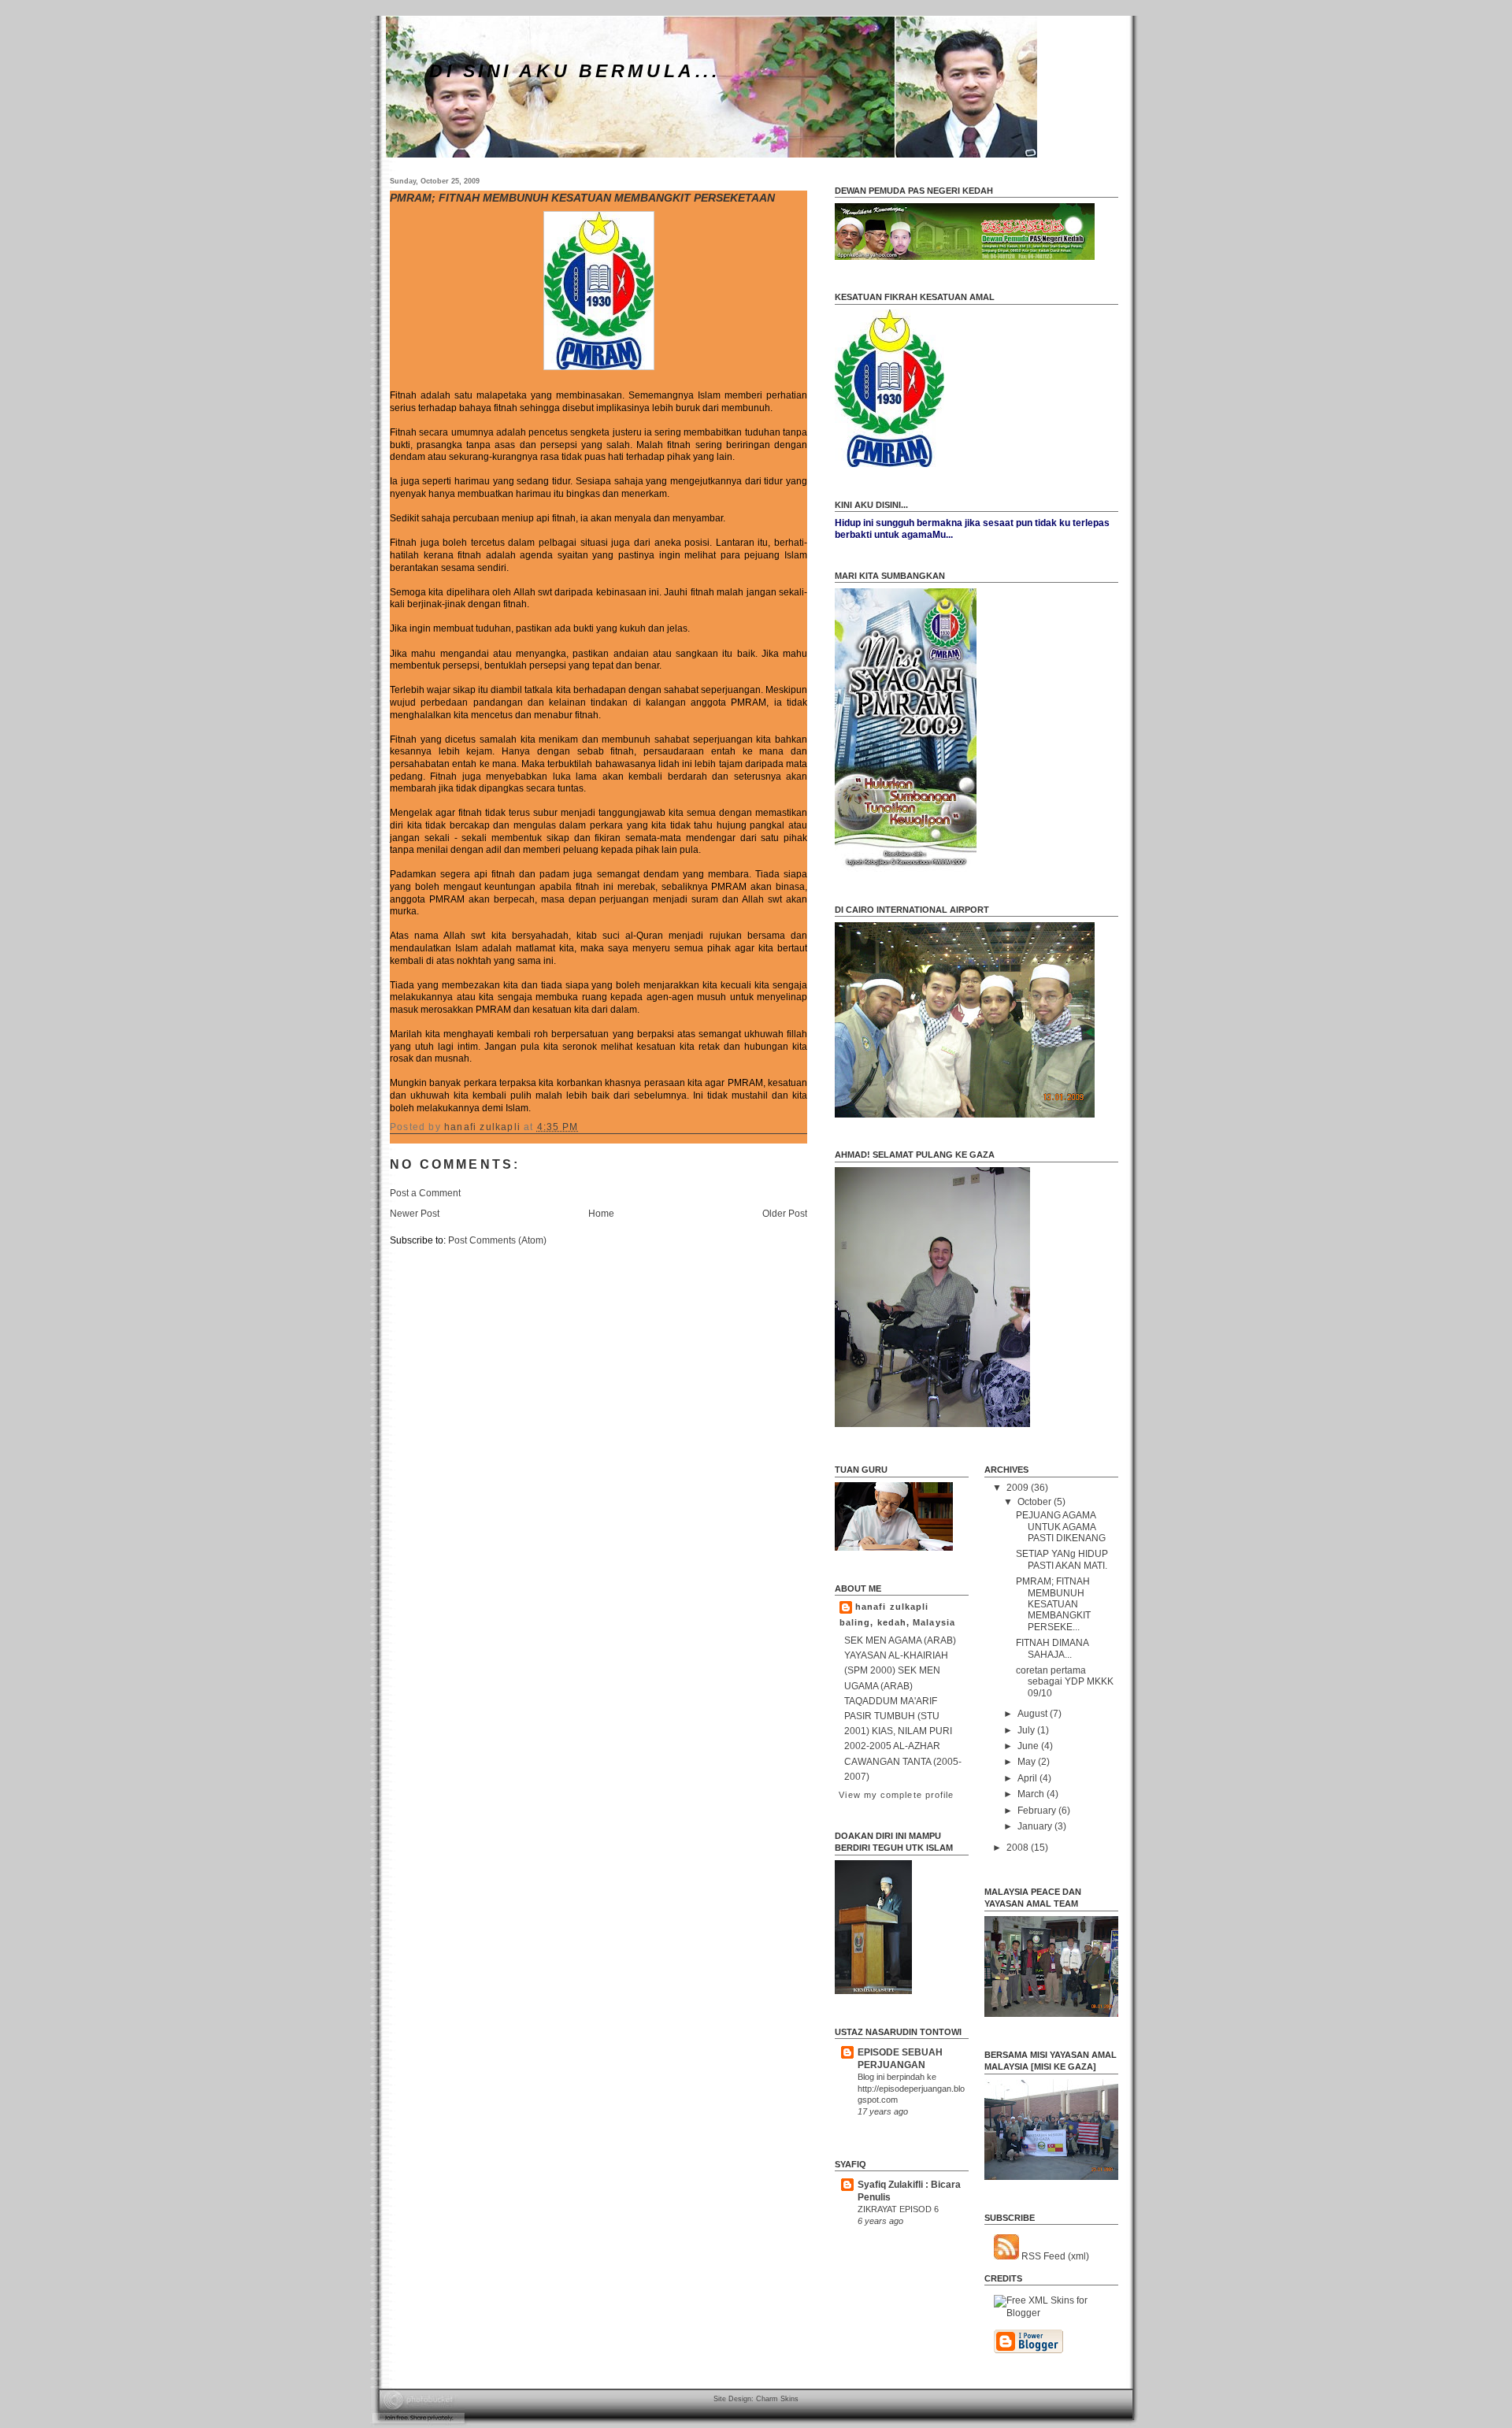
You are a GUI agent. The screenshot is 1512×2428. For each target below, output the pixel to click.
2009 (1019, 1488)
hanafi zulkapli (892, 1607)
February (1038, 1811)
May (1028, 1762)
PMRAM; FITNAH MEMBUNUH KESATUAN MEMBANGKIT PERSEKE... (1053, 1604)
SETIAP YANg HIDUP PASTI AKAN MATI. (1062, 1559)
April (1028, 1778)
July (1027, 1730)
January (1036, 1826)
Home (601, 1214)
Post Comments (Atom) (497, 1240)
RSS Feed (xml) (1054, 2256)
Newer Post (415, 1214)
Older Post (785, 1214)
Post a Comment (425, 1193)
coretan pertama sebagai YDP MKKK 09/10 (1065, 1682)
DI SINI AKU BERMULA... (574, 71)
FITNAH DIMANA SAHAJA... (1052, 1648)
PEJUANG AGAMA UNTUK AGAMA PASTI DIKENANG (1061, 1527)
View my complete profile (896, 1795)
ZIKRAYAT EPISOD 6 (898, 2209)
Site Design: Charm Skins (756, 2399)
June (1029, 1746)
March (1032, 1794)
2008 (1019, 1848)
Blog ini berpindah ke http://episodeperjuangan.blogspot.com (911, 2089)
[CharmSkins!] (1056, 2313)
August (1034, 1714)
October (1036, 1502)
